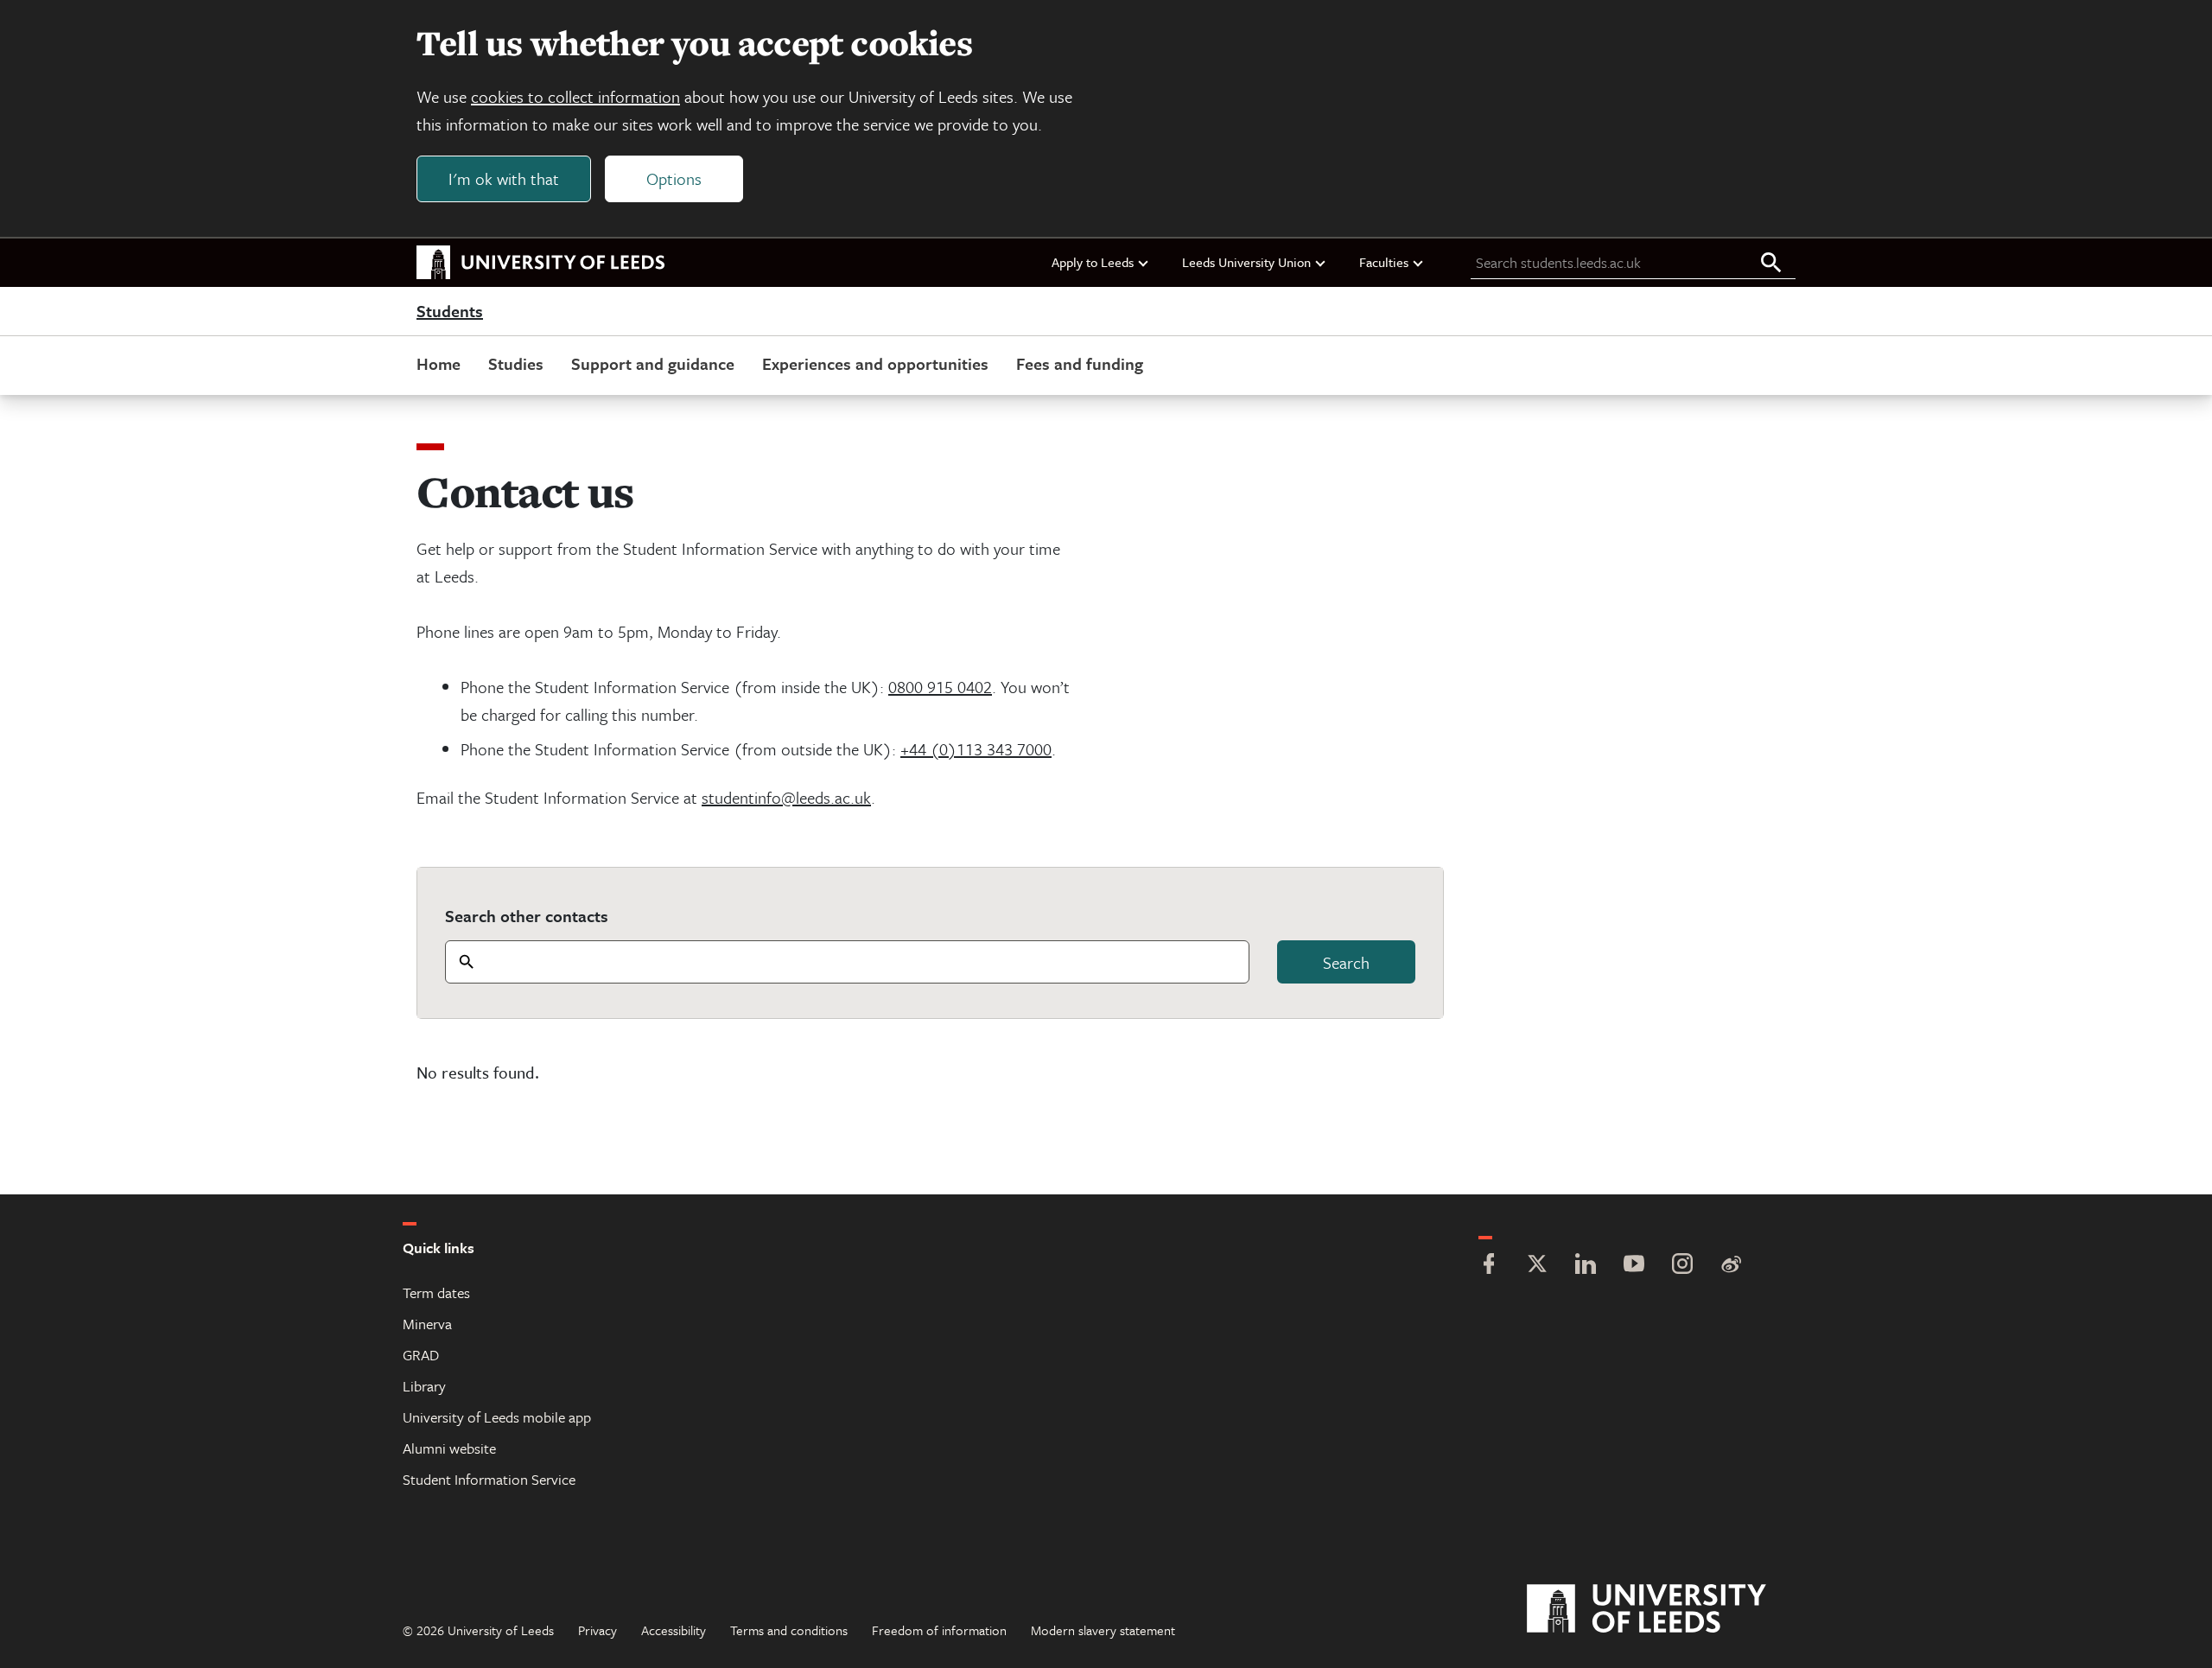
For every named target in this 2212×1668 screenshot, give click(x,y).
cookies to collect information (575, 96)
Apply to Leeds (1093, 262)
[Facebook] (1489, 1266)
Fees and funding (1080, 363)
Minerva (427, 1324)
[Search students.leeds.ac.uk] (1771, 264)
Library (424, 1386)
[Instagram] (1682, 1266)
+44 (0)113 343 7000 (976, 749)
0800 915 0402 (940, 687)
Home (439, 363)
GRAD (421, 1355)
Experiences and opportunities (875, 363)
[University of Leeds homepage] (541, 263)
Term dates (436, 1292)
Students (450, 312)
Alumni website (449, 1448)
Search (1346, 962)
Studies (516, 363)
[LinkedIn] (1586, 1266)
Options (674, 178)
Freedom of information (939, 1630)
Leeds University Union (1246, 262)
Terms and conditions (789, 1630)
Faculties (1384, 262)
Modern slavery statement (1103, 1630)
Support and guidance (653, 363)
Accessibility (674, 1630)
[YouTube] (1634, 1266)
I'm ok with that (504, 178)
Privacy (597, 1630)
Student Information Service (489, 1479)
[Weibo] (1731, 1266)
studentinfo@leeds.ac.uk (786, 797)
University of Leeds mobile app (497, 1417)
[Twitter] (1537, 1266)
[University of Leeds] (1668, 1609)
